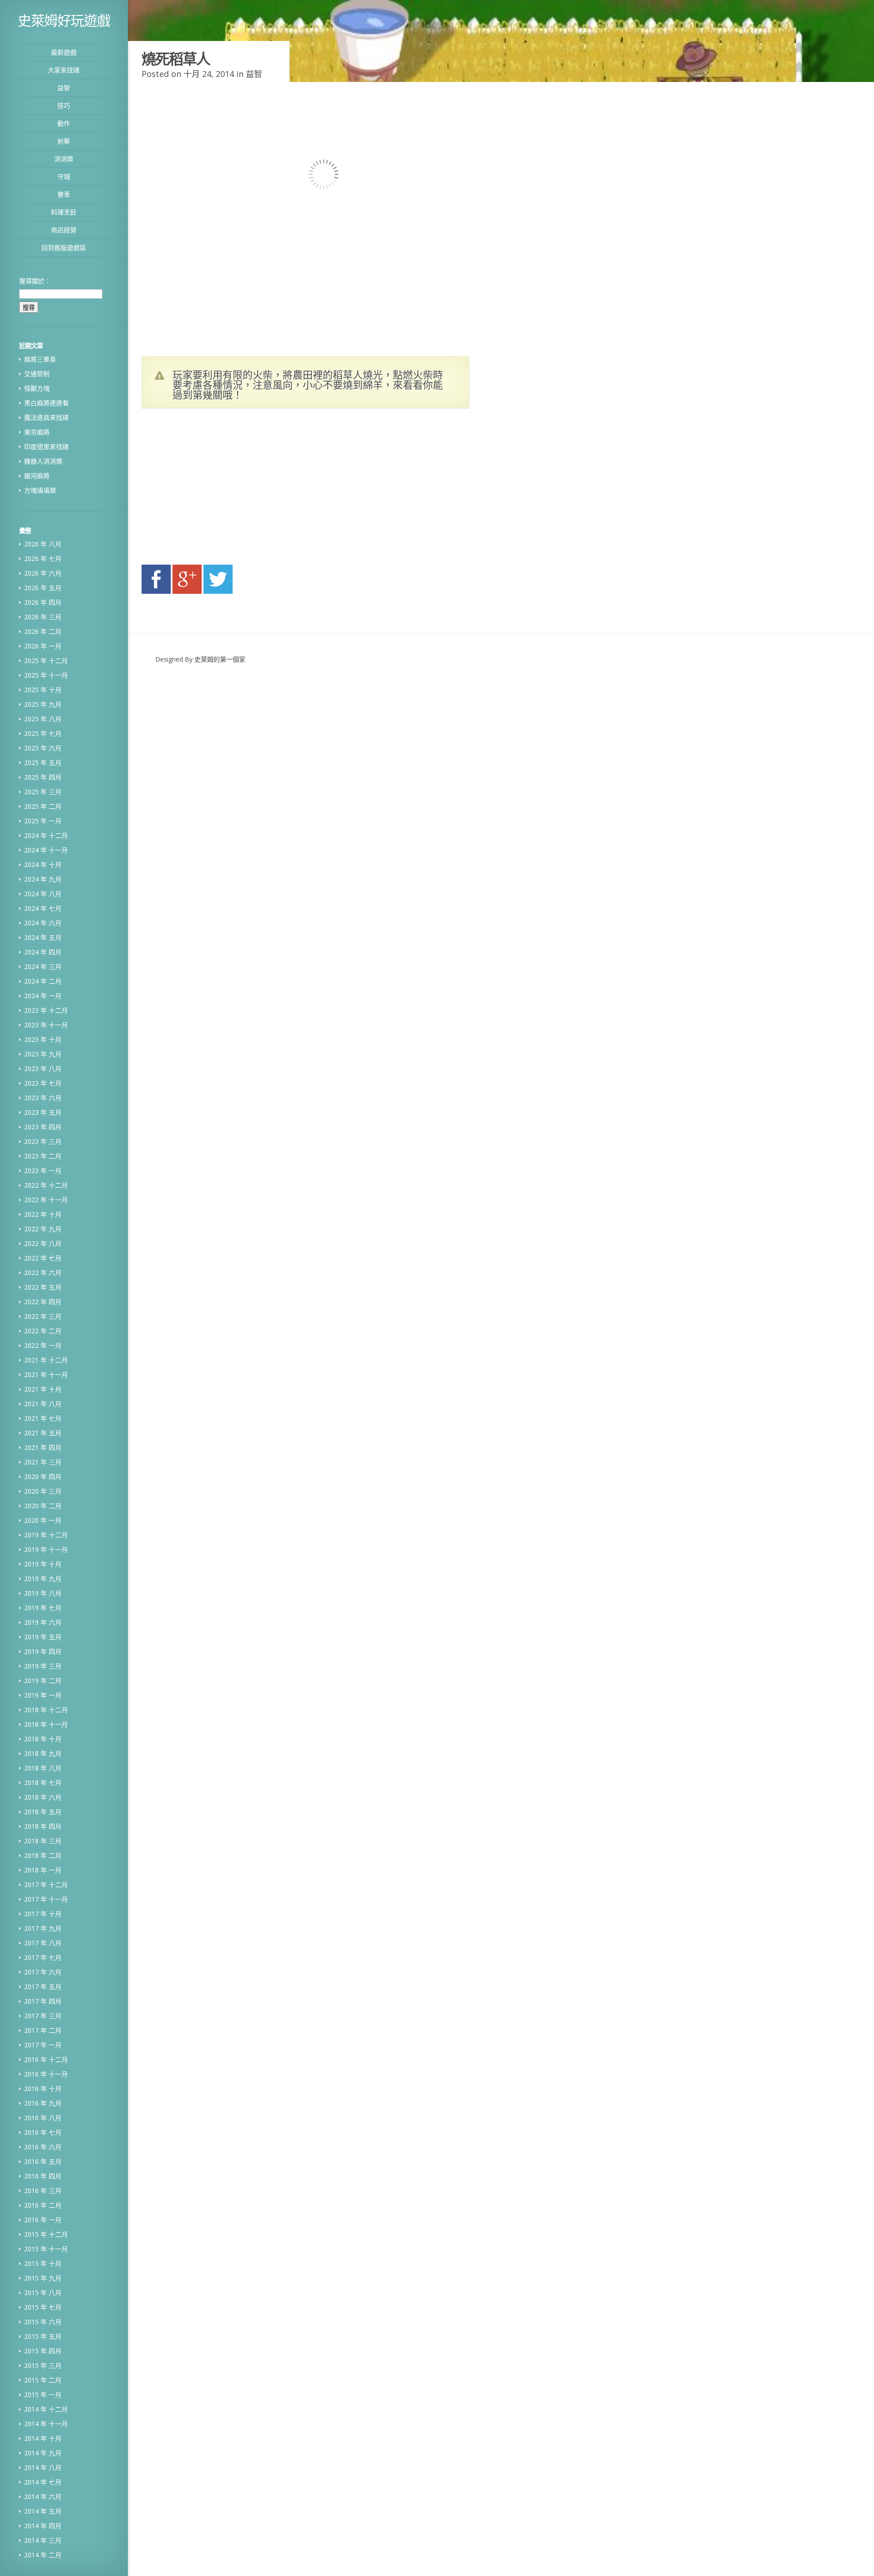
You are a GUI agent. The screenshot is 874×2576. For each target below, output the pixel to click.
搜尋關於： (35, 281)
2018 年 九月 (43, 1753)
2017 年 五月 (43, 1987)
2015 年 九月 (43, 2278)
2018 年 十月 (43, 1739)
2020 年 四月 (43, 1477)
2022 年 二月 (43, 1331)
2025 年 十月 (43, 690)
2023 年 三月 (43, 1141)
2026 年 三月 (43, 617)
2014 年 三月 (43, 2540)
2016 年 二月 (43, 2205)
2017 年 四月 (43, 2001)
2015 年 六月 (43, 2322)
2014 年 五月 (43, 2511)
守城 (64, 176)
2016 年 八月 (43, 2118)
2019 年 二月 (43, 1681)
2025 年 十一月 (46, 675)
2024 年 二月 (43, 981)
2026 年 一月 (43, 646)
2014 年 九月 (43, 2453)
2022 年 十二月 (46, 1185)
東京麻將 (37, 432)
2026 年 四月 (43, 602)
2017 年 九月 (43, 1928)
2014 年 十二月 (46, 2409)
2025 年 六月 (43, 748)
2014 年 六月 (43, 2497)
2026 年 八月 (43, 544)
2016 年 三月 (43, 2191)
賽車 (64, 194)
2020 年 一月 (43, 1520)
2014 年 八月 (43, 2467)
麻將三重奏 (40, 359)
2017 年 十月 (43, 1914)
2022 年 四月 (43, 1302)
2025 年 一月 (43, 821)
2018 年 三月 (43, 1841)
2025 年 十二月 (46, 661)
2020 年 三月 (43, 1491)
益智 (64, 88)
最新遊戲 (64, 52)
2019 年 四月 (43, 1651)
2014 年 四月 (43, 2526)
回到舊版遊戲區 (64, 247)
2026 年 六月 (43, 573)
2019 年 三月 (43, 1666)
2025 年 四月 (43, 777)
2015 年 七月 (43, 2307)
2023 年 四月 (43, 1127)
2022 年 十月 (43, 1214)
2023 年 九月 (43, 1054)
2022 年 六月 (43, 1273)
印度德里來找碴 (46, 446)
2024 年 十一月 (46, 850)
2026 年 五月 (43, 588)
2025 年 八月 (43, 719)
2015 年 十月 (43, 2263)
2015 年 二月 (43, 2380)
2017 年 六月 (43, 1972)
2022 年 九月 (43, 1229)
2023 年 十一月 (46, 1025)
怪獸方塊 (37, 388)
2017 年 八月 (43, 1943)
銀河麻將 (37, 476)
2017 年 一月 (43, 2045)
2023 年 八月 (43, 1069)
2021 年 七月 (43, 1418)
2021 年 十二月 (46, 1360)
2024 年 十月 (43, 865)
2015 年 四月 (43, 2351)
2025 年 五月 (43, 763)
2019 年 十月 (43, 1564)
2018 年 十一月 (46, 1724)
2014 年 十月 (43, 2438)
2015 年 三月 (43, 2365)
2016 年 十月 (43, 2089)
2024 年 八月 (43, 894)
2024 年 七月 (43, 908)
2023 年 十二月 (46, 1010)
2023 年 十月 (43, 1039)
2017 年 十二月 (46, 1885)
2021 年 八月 (43, 1404)
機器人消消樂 (43, 461)
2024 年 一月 (43, 996)
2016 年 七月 (43, 2132)
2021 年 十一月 (46, 1375)
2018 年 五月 (43, 1812)
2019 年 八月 (43, 1593)
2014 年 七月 (43, 2482)
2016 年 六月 (43, 2147)
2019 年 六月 (43, 1622)
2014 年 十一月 (46, 2424)
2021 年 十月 (43, 1389)
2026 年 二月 (43, 631)
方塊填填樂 (40, 490)
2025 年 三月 (43, 792)
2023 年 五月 (43, 1112)
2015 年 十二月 (46, 2234)
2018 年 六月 (43, 1797)
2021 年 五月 (43, 1433)
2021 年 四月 (43, 1447)
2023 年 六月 (43, 1098)
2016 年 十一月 (46, 2074)
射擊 (64, 141)
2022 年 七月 (43, 1258)
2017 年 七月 (43, 1957)
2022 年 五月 (43, 1287)
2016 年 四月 (43, 2176)
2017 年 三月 (43, 2016)
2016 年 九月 (43, 2103)
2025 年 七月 (43, 733)
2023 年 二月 (43, 1156)
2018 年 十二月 (46, 1710)
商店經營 (64, 230)
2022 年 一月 (43, 1345)
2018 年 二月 (43, 1855)
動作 (64, 123)
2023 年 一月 (43, 1171)
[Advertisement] (228, 489)
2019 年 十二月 (46, 1535)
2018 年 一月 (43, 1870)
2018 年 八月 (43, 1768)
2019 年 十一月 (46, 1549)
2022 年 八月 (43, 1243)
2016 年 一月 (43, 2220)
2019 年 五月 (43, 1637)
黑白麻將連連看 (46, 403)
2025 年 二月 (43, 806)
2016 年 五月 (43, 2161)
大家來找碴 (64, 70)
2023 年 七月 (43, 1083)
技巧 (64, 105)
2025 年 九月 (43, 704)
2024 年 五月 (43, 937)
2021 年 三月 (43, 1462)
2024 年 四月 (43, 952)
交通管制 (37, 374)
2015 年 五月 (43, 2336)
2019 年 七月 (43, 1608)
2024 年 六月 (43, 923)
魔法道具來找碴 (46, 417)
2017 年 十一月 (46, 1899)
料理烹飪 (64, 212)
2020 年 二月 (43, 1506)
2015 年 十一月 (46, 2249)
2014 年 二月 (43, 2555)
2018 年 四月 (43, 1826)
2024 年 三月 (43, 967)
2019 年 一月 (43, 1695)
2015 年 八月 (43, 2293)
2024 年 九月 (43, 879)
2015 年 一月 (43, 2395)
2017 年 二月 (43, 2030)
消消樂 (64, 159)
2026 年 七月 (43, 559)
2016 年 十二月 (46, 2059)
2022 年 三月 (43, 1316)
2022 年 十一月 (46, 1200)
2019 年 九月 (43, 1579)
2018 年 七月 (43, 1783)
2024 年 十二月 (46, 835)
